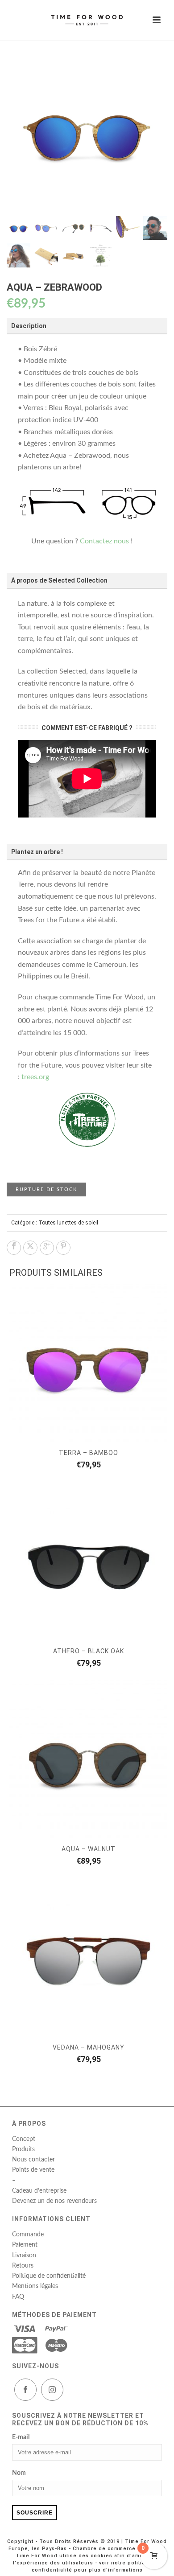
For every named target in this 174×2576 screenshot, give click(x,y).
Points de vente (33, 2170)
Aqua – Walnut (89, 1849)
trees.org (35, 1077)
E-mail (21, 2437)
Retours (23, 2266)
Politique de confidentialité (49, 2276)
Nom (19, 2473)
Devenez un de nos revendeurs (54, 2201)
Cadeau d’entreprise (39, 2191)
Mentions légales (35, 2286)
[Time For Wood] (87, 20)
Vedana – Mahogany (89, 2047)
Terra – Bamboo (89, 1453)
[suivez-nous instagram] (52, 2390)
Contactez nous (104, 541)
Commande (28, 2235)
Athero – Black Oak (89, 1651)
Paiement (25, 2245)
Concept (24, 2139)
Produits (23, 2149)
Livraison (24, 2256)
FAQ (18, 2297)
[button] (150, 70)
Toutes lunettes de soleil (68, 1223)
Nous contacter (33, 2160)
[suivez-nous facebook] (25, 2390)
